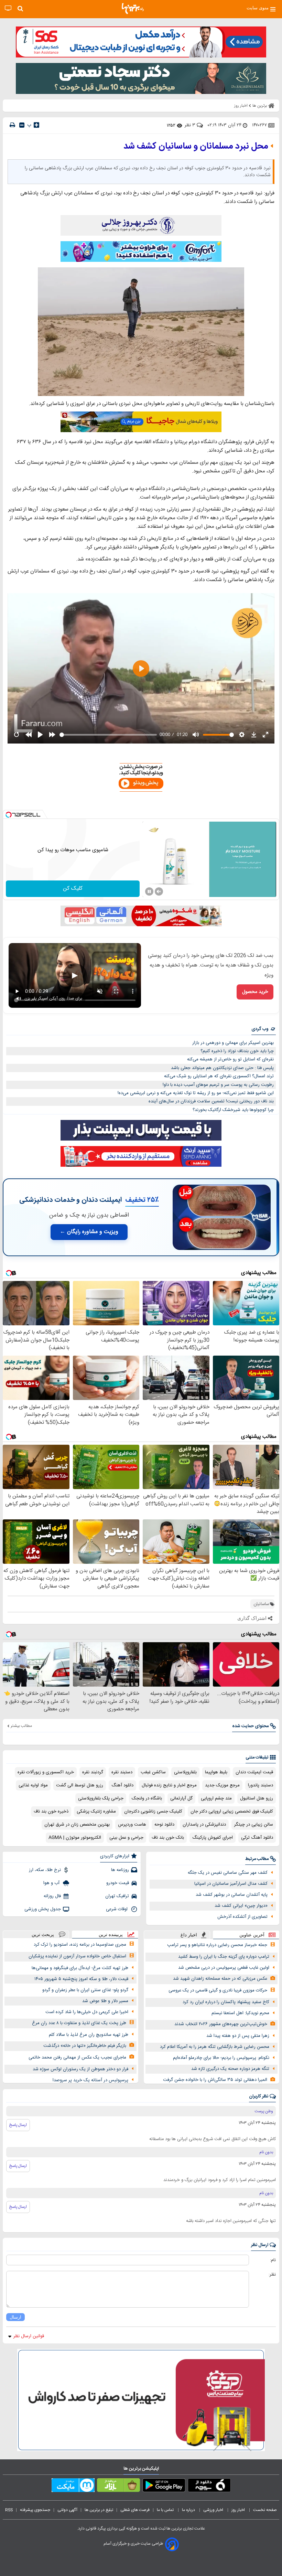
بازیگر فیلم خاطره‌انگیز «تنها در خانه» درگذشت (85, 2046)
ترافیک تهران (117, 1896)
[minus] (22, 125)
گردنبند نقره (93, 1772)
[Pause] (149, 891)
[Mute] (159, 891)
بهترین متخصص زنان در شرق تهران (77, 1825)
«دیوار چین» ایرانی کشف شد (241, 1906)
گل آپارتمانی (181, 1798)
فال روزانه (52, 1896)
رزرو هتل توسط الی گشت (80, 1785)
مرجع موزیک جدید (222, 1785)
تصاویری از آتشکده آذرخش (242, 1917)
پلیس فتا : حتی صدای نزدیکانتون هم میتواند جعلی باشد (222, 1068)
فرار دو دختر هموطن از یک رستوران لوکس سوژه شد (80, 2069)
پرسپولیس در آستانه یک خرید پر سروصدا (90, 2080)
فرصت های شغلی (135, 2510)
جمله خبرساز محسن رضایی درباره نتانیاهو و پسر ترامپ (217, 1945)
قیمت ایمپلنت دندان (254, 1772)
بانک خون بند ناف (168, 1838)
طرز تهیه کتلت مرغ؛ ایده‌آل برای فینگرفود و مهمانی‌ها (80, 1968)
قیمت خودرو (118, 1883)
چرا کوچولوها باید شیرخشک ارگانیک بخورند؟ (233, 1110)
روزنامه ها (120, 1870)
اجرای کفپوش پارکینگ (213, 1838)
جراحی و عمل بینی (126, 1838)
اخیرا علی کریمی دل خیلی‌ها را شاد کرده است (87, 2012)
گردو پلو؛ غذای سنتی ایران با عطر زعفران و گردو (85, 1990)
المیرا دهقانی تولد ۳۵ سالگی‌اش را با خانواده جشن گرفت (215, 2080)
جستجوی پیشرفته (35, 2510)
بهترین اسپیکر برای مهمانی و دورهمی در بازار (233, 1043)
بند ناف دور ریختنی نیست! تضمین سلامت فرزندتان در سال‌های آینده (211, 1101)
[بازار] (118, 2487)
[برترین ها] (133, 9)
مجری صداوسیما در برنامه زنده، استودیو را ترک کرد (80, 1945)
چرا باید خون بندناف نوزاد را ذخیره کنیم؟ (237, 1051)
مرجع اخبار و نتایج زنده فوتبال (169, 1785)
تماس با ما (166, 2510)
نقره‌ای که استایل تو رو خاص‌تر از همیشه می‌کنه (230, 1059)
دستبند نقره (122, 1772)
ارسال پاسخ (18, 2125)
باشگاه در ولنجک (147, 1798)
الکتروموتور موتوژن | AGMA (75, 1838)
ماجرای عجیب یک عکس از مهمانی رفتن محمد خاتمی (77, 2057)
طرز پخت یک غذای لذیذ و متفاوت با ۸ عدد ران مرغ (79, 2023)
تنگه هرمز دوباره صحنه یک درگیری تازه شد (230, 2069)
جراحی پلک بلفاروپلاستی (101, 1798)
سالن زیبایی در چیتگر (254, 1825)
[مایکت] (73, 2487)
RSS (9, 2510)
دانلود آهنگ (122, 1785)
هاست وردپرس (132, 1825)
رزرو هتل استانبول (257, 1798)
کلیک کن (73, 889)
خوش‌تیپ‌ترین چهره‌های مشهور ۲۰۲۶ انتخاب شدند (221, 2024)
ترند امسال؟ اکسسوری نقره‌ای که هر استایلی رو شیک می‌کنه (219, 1076)
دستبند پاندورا (261, 1785)
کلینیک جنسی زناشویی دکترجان (153, 1811)
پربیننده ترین (111, 1934)
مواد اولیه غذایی (33, 1785)
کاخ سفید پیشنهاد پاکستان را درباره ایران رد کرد (226, 2002)
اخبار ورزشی (214, 2510)
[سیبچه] (209, 2487)
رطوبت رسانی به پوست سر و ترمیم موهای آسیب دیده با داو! (218, 1085)
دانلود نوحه (164, 1825)
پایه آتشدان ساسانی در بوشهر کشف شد (232, 1895)
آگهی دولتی (67, 2510)
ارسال (15, 2317)
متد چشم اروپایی (216, 1798)
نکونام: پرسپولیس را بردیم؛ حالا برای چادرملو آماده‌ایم (221, 2058)
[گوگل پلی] (164, 2487)
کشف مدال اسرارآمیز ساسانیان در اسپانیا (231, 1884)
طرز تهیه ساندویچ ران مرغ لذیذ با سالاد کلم (89, 2035)
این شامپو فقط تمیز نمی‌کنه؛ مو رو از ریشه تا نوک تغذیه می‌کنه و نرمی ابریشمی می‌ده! (196, 1093)
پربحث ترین (43, 1934)
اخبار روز (239, 2510)
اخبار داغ (189, 1935)
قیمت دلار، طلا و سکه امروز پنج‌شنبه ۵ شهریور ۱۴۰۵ (81, 1979)
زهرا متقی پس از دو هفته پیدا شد (238, 2036)
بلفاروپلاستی (185, 1772)
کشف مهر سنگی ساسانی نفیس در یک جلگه (228, 1873)
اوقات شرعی (117, 1909)
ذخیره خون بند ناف (51, 1811)
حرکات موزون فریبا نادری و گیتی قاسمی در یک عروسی (218, 1990)
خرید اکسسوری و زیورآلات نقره (46, 1772)
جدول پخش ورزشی (43, 1909)
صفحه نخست (265, 2510)
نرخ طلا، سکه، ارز (45, 1870)
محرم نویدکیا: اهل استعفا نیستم (240, 2013)
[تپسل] (9, 815)
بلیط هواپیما (216, 1772)
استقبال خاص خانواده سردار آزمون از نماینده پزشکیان (77, 1956)
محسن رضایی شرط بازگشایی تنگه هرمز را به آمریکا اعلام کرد (215, 2047)
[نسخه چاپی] (12, 125)
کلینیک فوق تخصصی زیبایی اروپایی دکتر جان (232, 1811)
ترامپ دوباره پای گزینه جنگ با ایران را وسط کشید (224, 1957)
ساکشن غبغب (153, 1772)
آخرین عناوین (252, 1935)
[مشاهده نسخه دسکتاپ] (8, 8)
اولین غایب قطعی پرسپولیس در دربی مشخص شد (224, 1968)
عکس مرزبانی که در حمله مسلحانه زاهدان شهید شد (220, 1979)
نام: (273, 2260)
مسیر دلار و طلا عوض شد (105, 2001)
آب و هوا (52, 1883)
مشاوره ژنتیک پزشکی (96, 1811)
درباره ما (189, 2510)
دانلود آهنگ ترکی (257, 1838)
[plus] (36, 125)
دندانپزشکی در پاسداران (204, 1825)
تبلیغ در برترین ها (99, 2510)
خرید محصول (255, 992)
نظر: (272, 2275)
